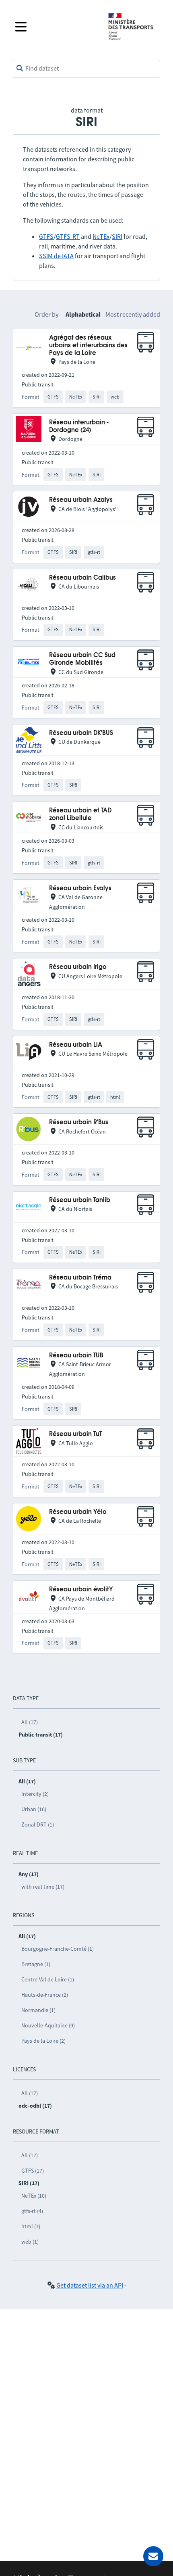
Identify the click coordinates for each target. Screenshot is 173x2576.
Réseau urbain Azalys (81, 500)
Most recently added (133, 314)
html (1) (31, 2226)
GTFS (46, 236)
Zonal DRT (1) (38, 1824)
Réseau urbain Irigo (78, 967)
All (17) (30, 1722)
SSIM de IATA (56, 256)
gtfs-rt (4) (32, 2211)
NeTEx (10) (34, 2196)
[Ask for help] (153, 2556)
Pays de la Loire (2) (43, 2041)
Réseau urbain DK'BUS (81, 733)
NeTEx (101, 236)
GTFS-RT (68, 236)
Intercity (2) (35, 1794)
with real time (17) (43, 1887)
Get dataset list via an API (90, 2285)
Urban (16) (34, 1809)
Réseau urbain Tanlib (80, 1200)
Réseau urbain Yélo (78, 1512)
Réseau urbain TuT (75, 1434)
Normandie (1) (38, 2010)
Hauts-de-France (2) (45, 1995)
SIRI (117, 236)
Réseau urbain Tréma (80, 1278)
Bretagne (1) (36, 1964)
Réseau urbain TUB (76, 1356)
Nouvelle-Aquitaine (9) (48, 2025)
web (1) (30, 2242)
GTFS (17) (33, 2171)
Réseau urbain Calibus (82, 578)
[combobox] (86, 69)
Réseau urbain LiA (76, 1045)
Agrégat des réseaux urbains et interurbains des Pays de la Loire (88, 346)
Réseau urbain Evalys (80, 888)
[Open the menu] (55, 27)
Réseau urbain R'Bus (79, 1122)
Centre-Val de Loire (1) (48, 1979)
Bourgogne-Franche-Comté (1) (58, 1949)
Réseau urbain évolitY (81, 1590)
